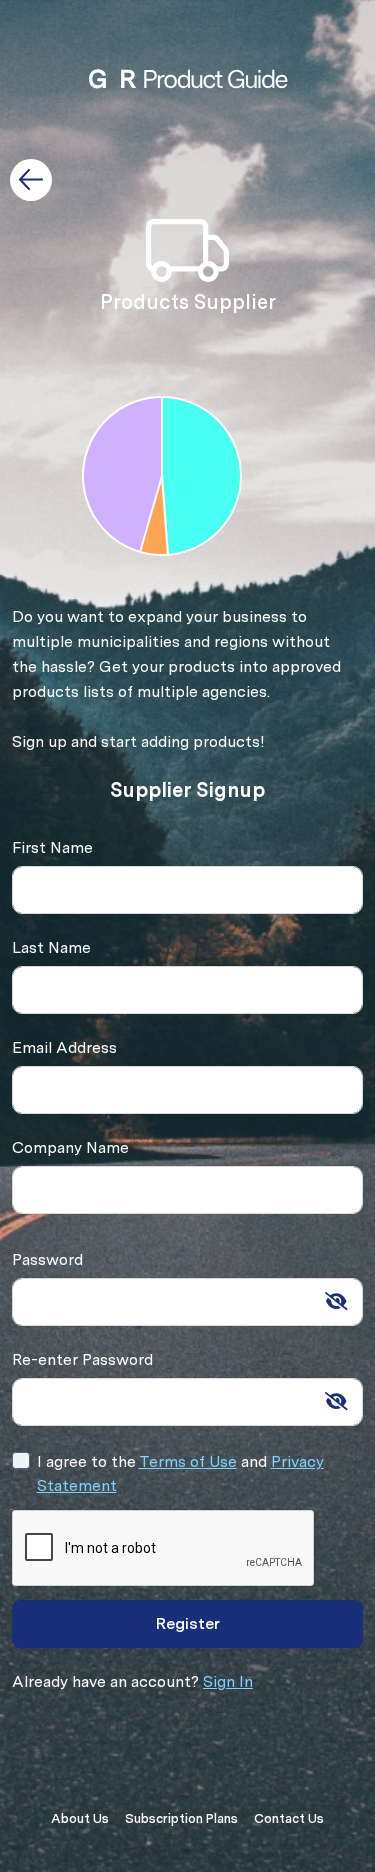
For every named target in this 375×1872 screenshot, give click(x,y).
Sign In (228, 1681)
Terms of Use (188, 1461)
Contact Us (289, 1818)
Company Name (70, 1147)
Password (47, 1259)
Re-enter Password (82, 1359)
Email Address (64, 1047)
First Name (52, 847)
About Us (80, 1818)
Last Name (51, 947)
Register (188, 1623)
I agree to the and (180, 1473)
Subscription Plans (181, 1818)
